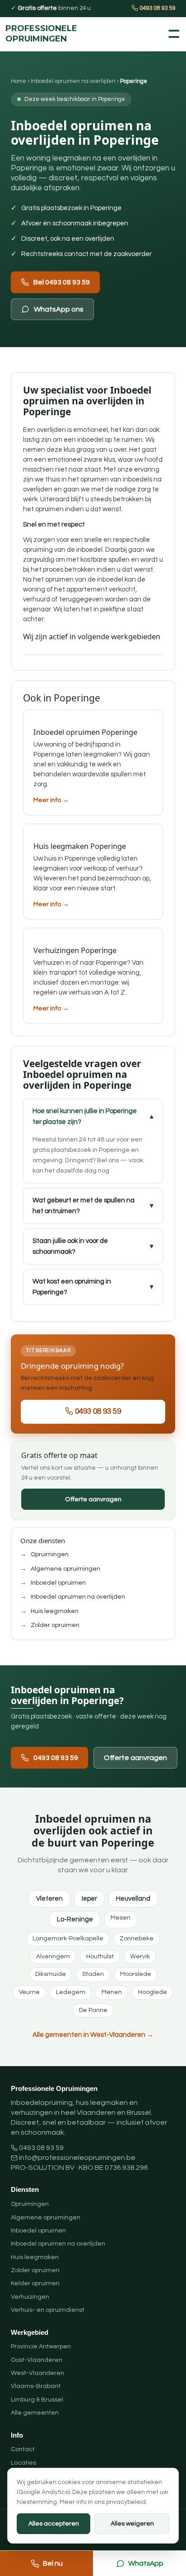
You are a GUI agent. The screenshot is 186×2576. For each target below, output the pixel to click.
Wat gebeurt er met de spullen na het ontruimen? (84, 1206)
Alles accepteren (54, 2524)
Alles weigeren (132, 2524)
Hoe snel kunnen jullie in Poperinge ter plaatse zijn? (85, 1116)
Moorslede (136, 1974)
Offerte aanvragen (93, 1499)
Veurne (29, 1992)
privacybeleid (126, 2502)
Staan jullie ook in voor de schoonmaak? (70, 1246)
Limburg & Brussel (37, 2400)
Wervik (140, 1957)
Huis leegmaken (55, 1611)
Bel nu (53, 2563)
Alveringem (53, 1957)
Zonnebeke (137, 1939)
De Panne (93, 2010)
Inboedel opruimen (58, 1583)
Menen (112, 1992)
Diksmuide (51, 1974)
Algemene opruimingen (65, 1569)
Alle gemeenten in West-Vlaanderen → (93, 2035)
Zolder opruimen (55, 1625)
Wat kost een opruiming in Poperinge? (72, 1287)
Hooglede (153, 1992)
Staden (93, 1974)
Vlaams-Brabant (36, 2386)
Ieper (89, 1899)
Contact (23, 2449)
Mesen (121, 1918)
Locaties (23, 2463)
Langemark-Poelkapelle (68, 1939)
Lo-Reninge (75, 1919)
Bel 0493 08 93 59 (62, 282)
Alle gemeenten (35, 2413)
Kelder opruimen (35, 2283)
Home (19, 81)
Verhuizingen (30, 2297)
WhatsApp (146, 2563)
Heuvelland (133, 1899)
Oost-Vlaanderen (37, 2360)
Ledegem (71, 1992)
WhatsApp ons (59, 309)
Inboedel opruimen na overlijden (73, 81)
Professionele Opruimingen (28, 34)
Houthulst (100, 1957)
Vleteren (49, 1899)
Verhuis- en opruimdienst (48, 2310)
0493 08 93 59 (157, 8)
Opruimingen (50, 1554)
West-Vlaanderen (37, 2373)
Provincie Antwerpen (41, 2347)
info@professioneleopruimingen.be (77, 2158)
